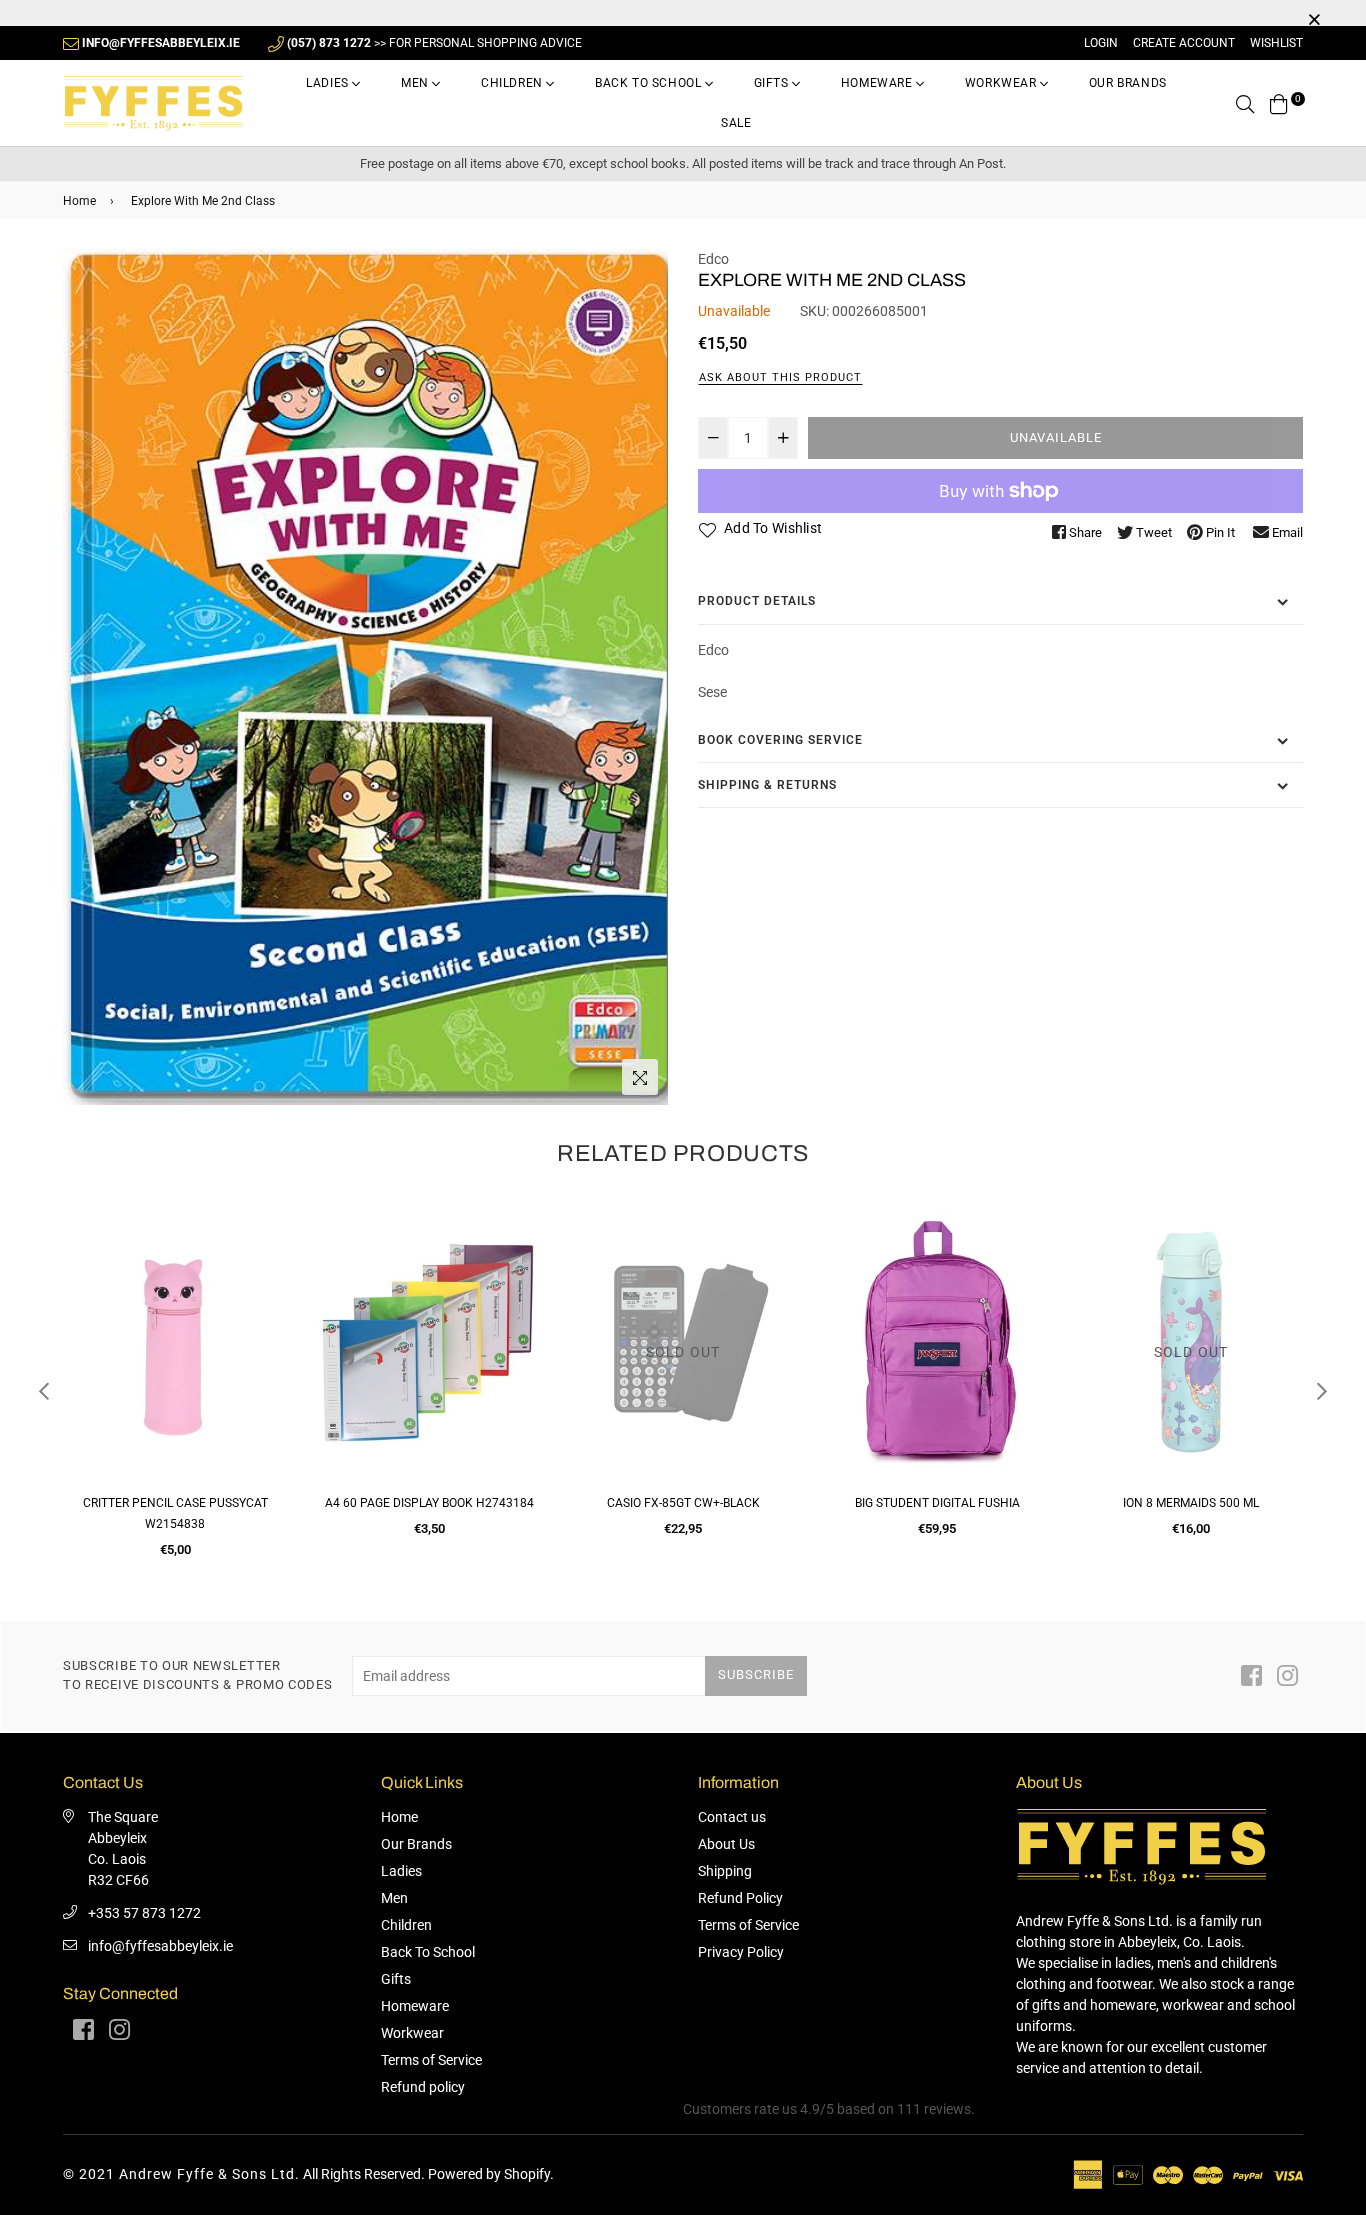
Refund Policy (740, 1898)
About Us (726, 1844)
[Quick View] (264, 1255)
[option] (365, 677)
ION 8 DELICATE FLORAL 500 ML (1191, 1503)
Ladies (329, 83)
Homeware (878, 83)
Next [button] (1322, 1391)
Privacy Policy (741, 1952)
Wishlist (1276, 43)
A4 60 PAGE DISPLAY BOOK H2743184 (175, 1503)
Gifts (773, 83)
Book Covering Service (780, 740)
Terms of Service (431, 2060)
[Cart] (1279, 103)
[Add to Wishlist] (264, 1295)
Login (1101, 43)
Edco (713, 259)
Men (416, 83)
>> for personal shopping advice (434, 43)
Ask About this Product (780, 377)
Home (79, 201)
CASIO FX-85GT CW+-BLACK (429, 1503)
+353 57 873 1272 (144, 1913)
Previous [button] (44, 1391)
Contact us (732, 1817)
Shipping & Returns (767, 785)
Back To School (650, 83)
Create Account (1184, 43)
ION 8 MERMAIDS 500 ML (937, 1503)
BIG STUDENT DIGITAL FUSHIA (683, 1503)
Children (513, 83)
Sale (736, 123)
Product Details (757, 601)
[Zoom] (640, 1077)
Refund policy (423, 2087)
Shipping (725, 1871)
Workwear (1002, 83)
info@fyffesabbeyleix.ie (160, 1946)
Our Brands (1128, 83)
